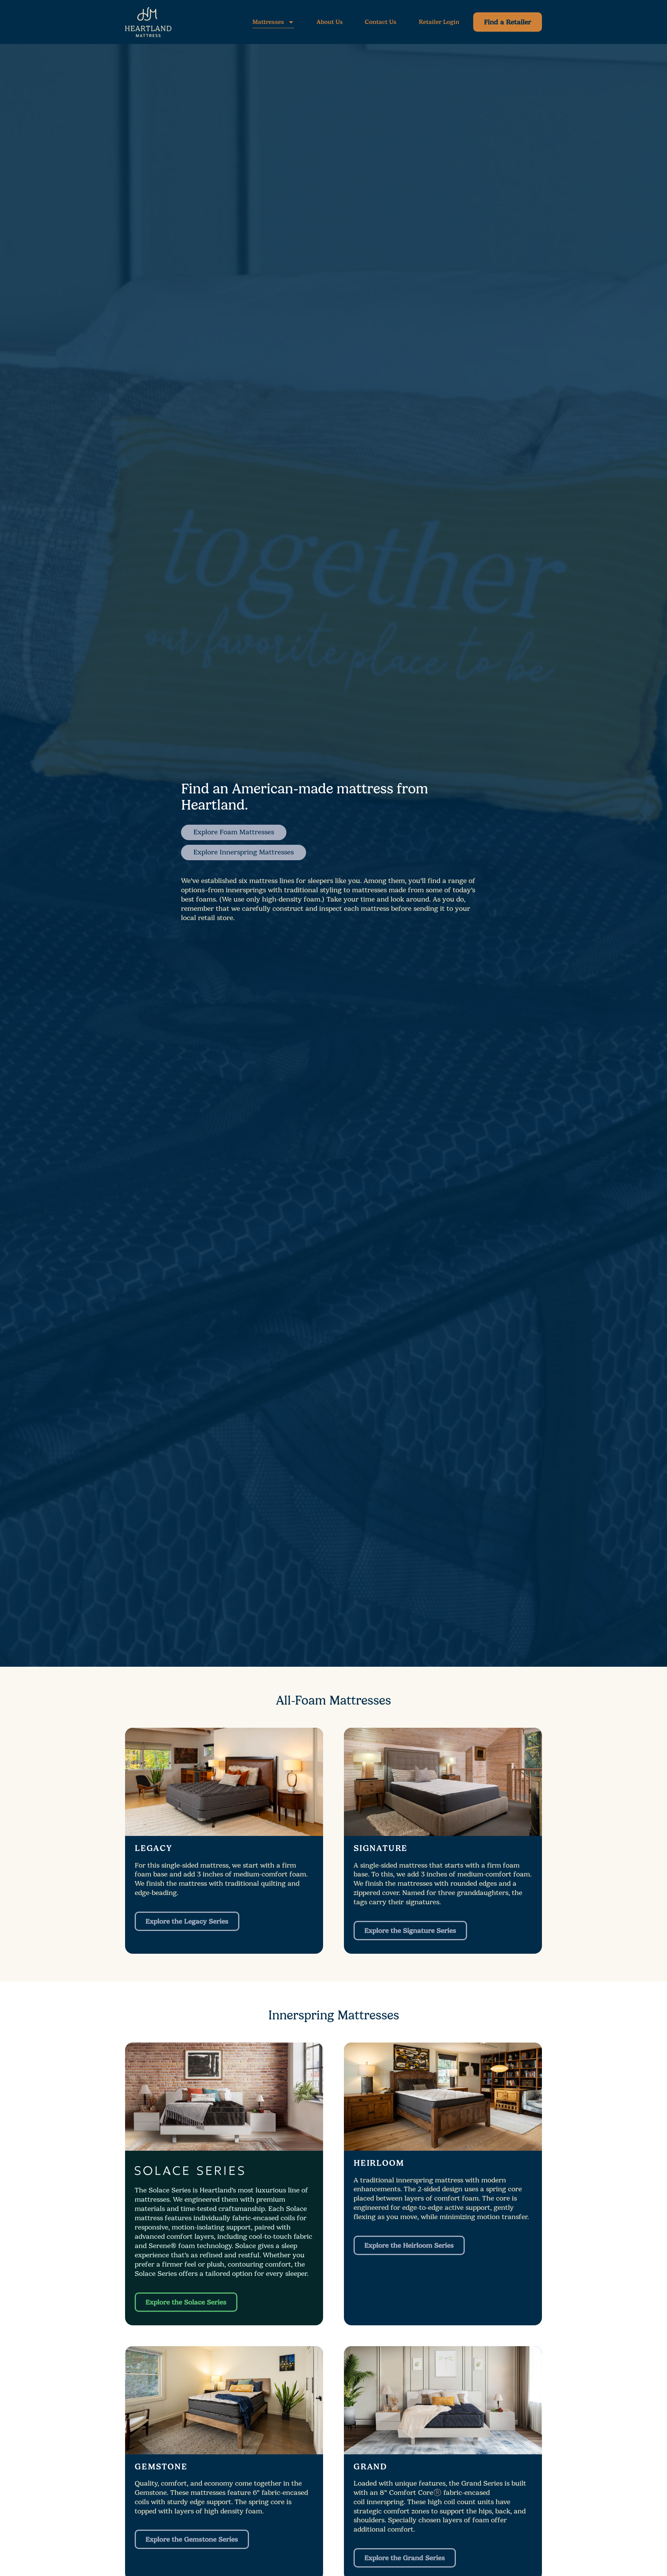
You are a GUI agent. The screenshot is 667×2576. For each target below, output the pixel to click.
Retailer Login (439, 22)
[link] (508, 22)
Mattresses (268, 22)
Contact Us (381, 22)
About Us (330, 22)
